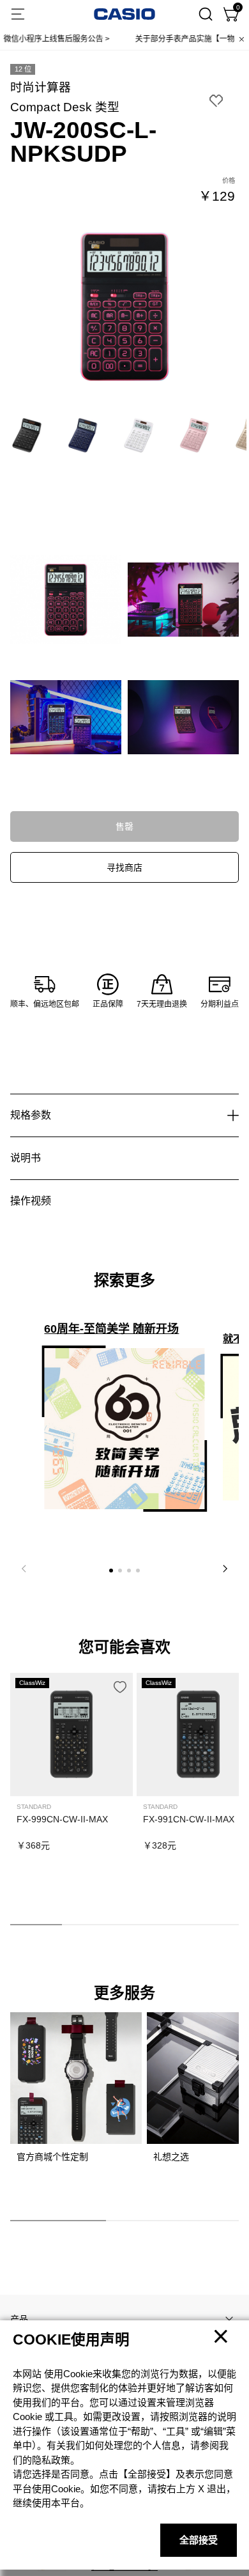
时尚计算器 (41, 87)
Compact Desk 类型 (65, 107)
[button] (111, 1571)
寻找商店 (124, 867)
